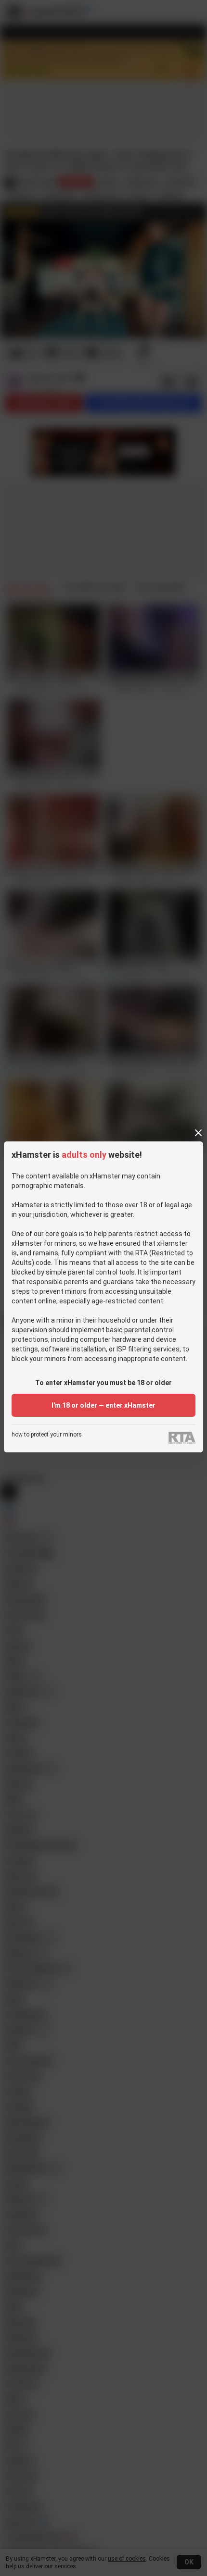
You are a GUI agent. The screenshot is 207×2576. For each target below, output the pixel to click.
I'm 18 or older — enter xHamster (103, 1405)
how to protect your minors (47, 1435)
